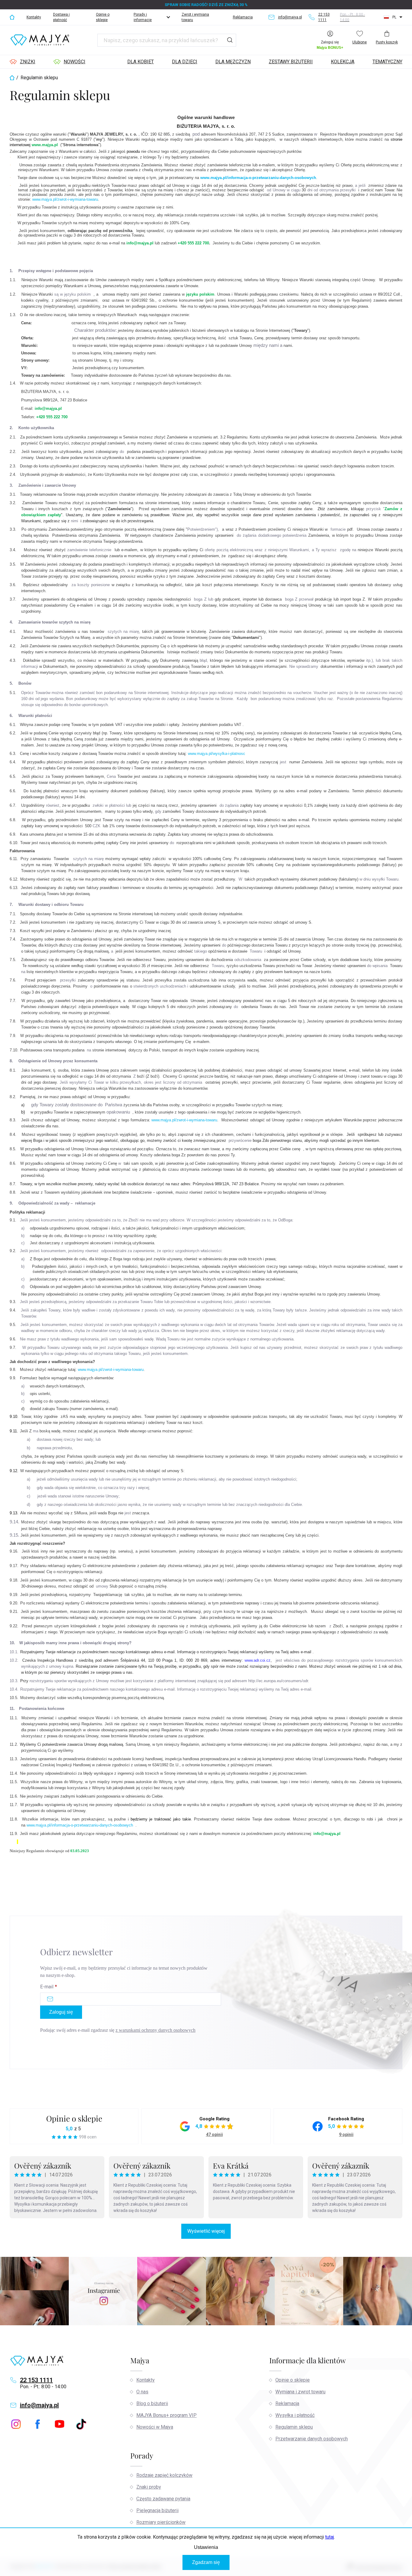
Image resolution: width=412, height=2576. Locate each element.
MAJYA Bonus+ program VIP (166, 2415)
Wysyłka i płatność (295, 2415)
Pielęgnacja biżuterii (157, 2510)
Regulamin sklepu (294, 2427)
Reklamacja (243, 17)
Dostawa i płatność (61, 17)
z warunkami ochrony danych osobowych (155, 2030)
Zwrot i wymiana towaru (195, 17)
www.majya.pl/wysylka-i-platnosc (216, 754)
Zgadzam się (206, 2562)
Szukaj (230, 40)
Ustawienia (206, 2547)
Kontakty (34, 17)
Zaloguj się (61, 2012)
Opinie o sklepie (103, 17)
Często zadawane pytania (163, 2499)
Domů (12, 17)
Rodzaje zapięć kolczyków (164, 2475)
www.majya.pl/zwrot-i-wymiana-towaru (65, 199)
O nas (142, 2392)
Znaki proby (149, 2487)
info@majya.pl (39, 2405)
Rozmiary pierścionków (161, 2522)
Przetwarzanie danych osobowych (312, 2439)
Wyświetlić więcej (206, 2231)
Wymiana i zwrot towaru (300, 2392)
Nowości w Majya (155, 2427)
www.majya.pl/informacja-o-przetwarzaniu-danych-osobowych (258, 178)
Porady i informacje (143, 17)
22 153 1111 (36, 2380)
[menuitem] (22, 62)
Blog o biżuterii (152, 2403)
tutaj (330, 2537)
